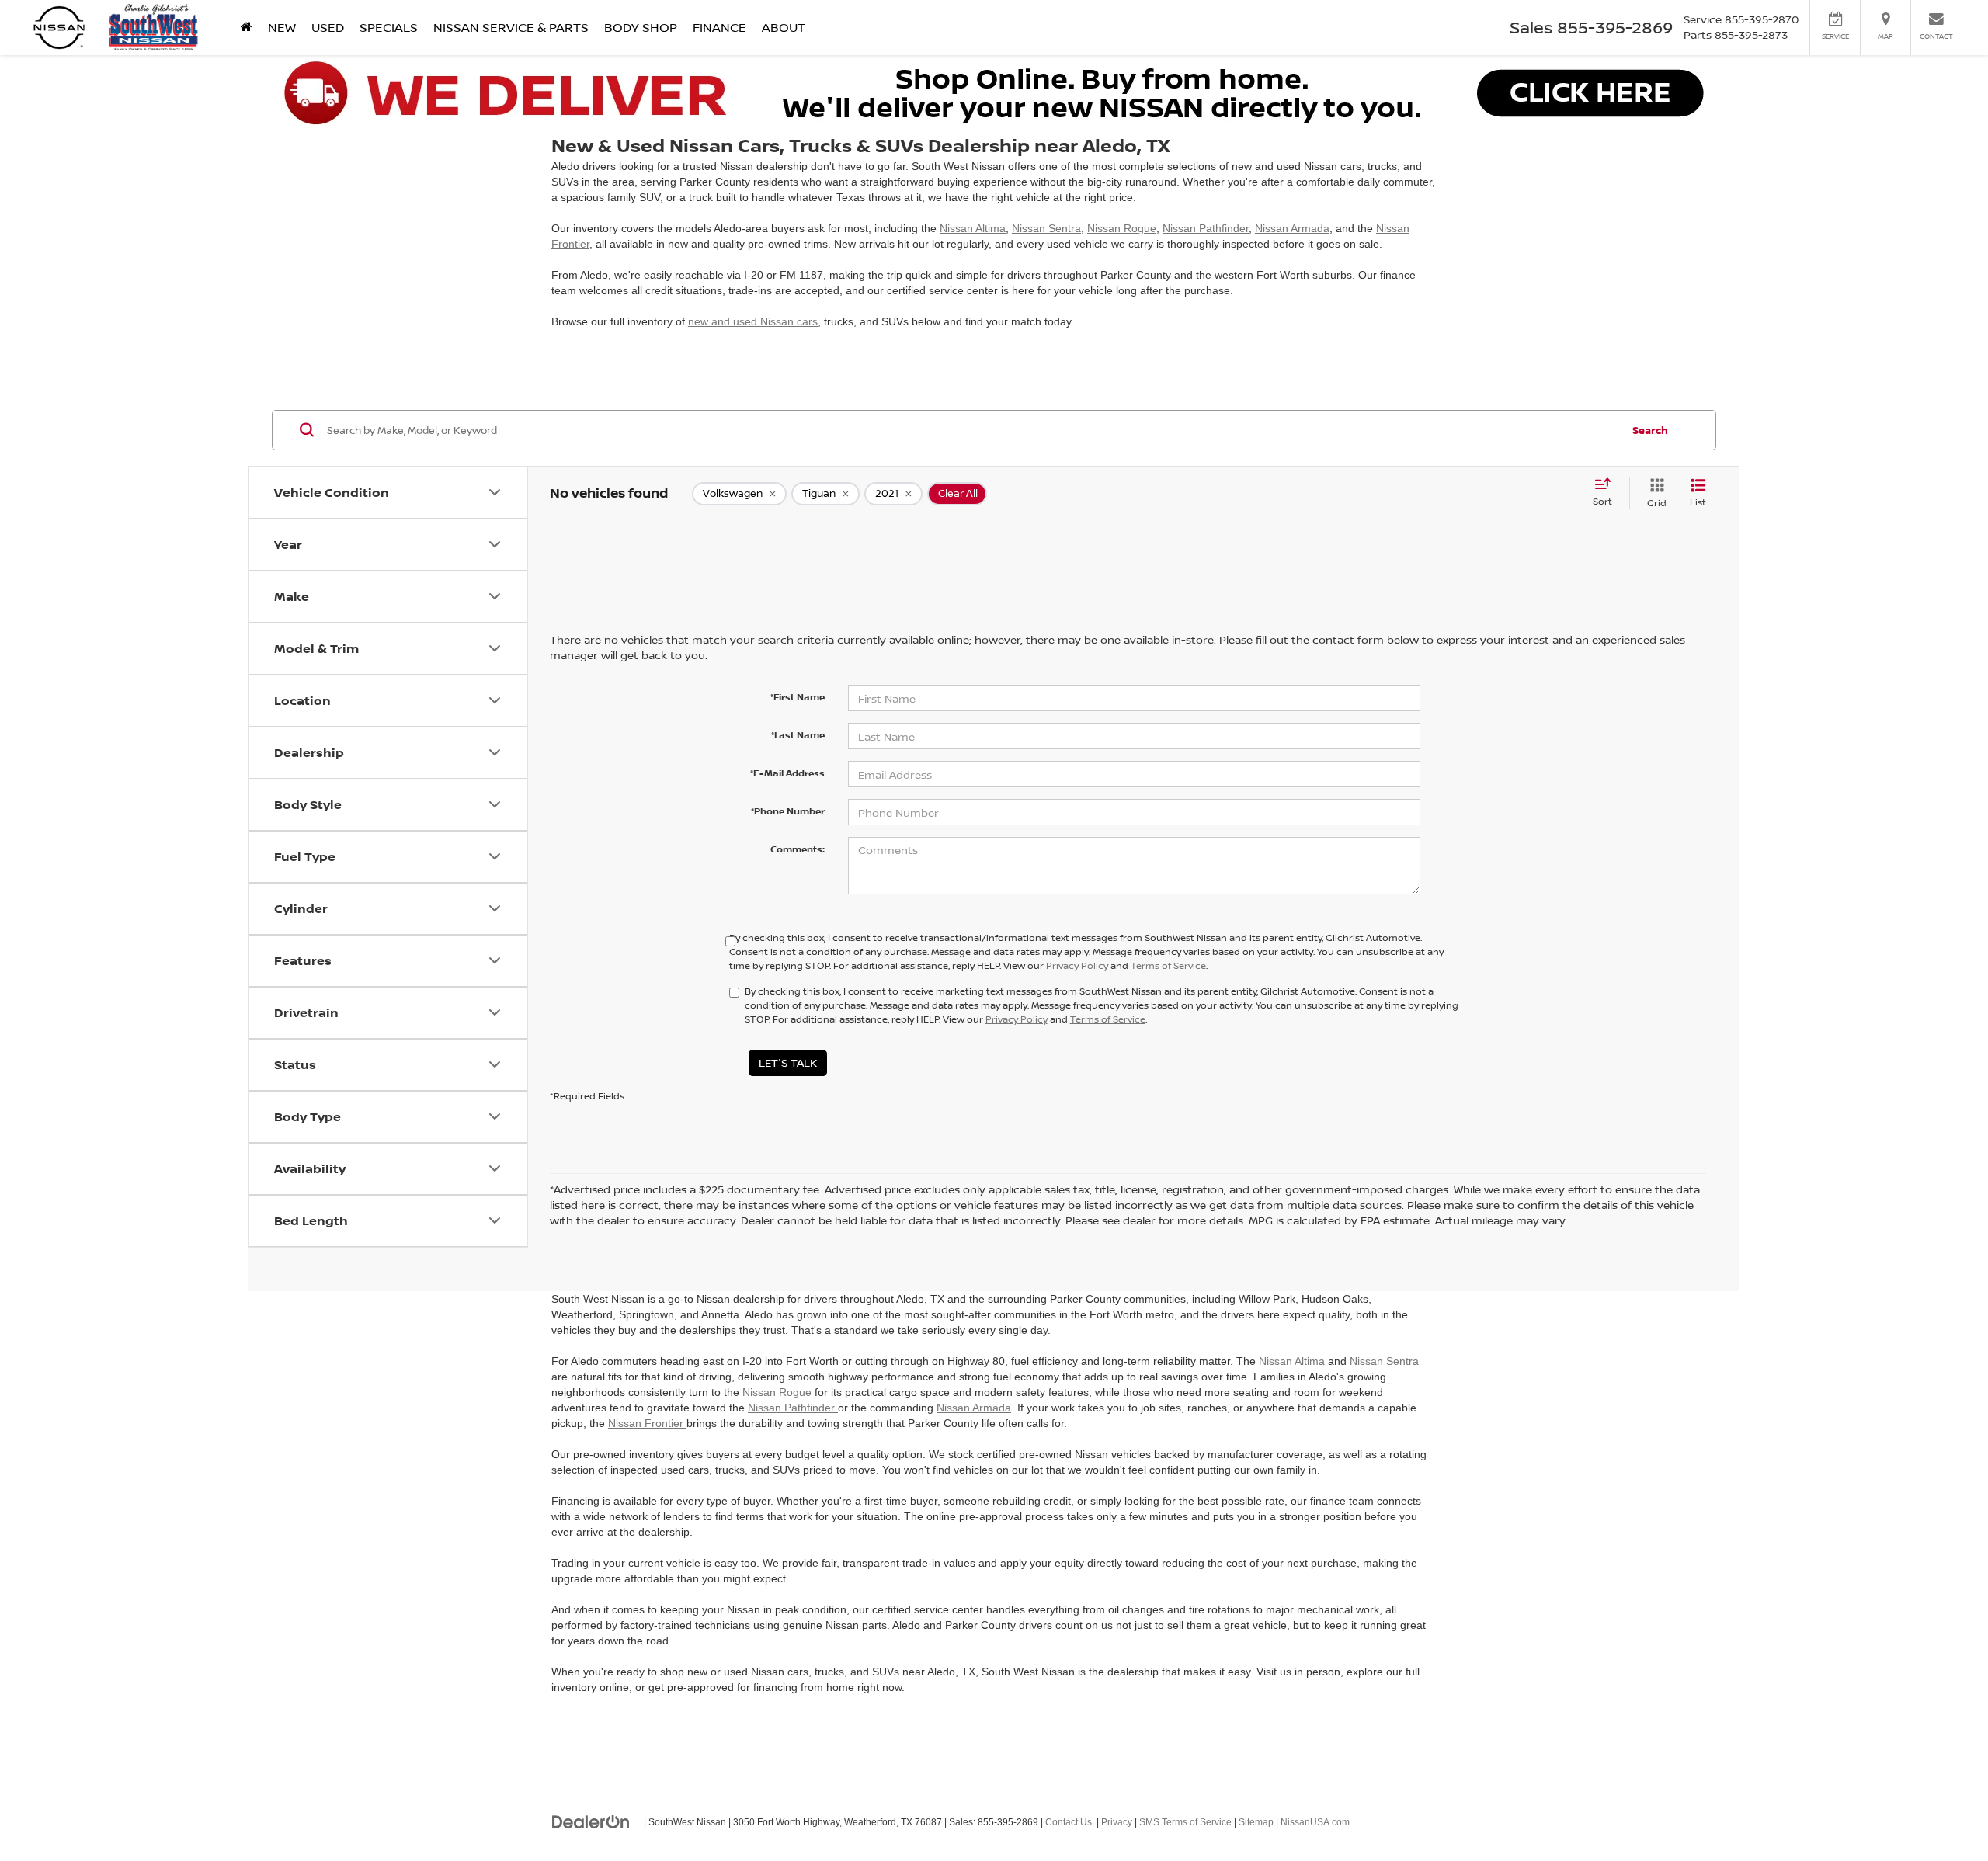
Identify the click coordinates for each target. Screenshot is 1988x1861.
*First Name (798, 697)
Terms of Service (1168, 965)
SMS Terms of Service (1185, 1822)
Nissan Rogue (1122, 228)
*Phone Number (788, 811)
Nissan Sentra (1046, 228)
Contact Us (1069, 1822)
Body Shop (641, 27)
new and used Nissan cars (753, 321)
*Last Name (798, 735)
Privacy (1117, 1822)
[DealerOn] (591, 1821)
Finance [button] (719, 27)
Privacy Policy (1077, 965)
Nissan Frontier (647, 1423)
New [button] (282, 27)
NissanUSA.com (1315, 1822)
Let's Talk (788, 1062)
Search (1650, 430)
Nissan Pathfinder (1206, 228)
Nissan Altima (973, 228)
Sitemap (1256, 1822)
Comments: (798, 849)
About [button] (784, 27)
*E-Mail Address (787, 773)
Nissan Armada (1292, 228)
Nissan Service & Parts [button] (511, 27)
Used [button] (328, 27)
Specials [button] (389, 27)
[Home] (247, 27)
